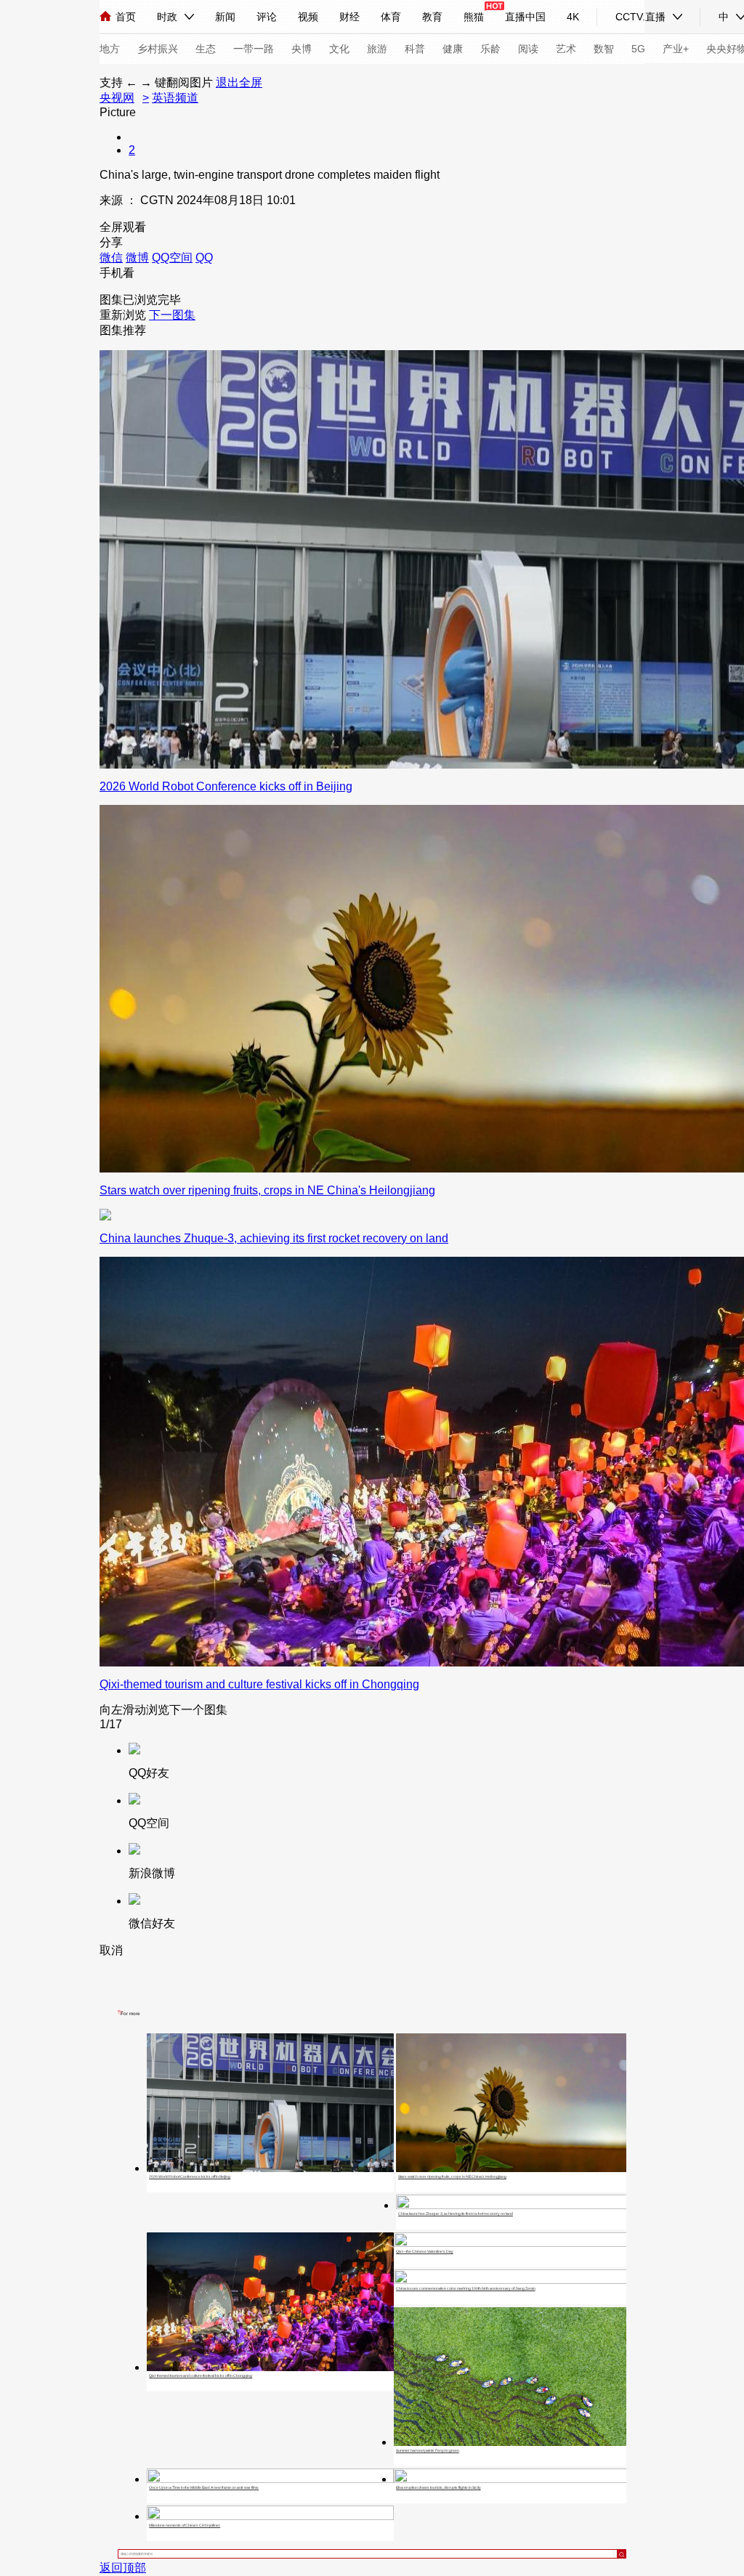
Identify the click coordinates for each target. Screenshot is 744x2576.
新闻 (225, 17)
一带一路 (254, 49)
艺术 (566, 49)
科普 (415, 49)
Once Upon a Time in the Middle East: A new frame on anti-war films (204, 2487)
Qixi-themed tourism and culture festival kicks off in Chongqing (201, 2375)
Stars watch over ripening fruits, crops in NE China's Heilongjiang (452, 2176)
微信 (111, 258)
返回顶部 (123, 2568)
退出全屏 (239, 82)
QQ (204, 258)
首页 (126, 17)
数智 (604, 49)
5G (638, 49)
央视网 (117, 98)
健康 (453, 49)
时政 (167, 17)
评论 (267, 17)
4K (573, 17)
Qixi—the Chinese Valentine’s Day (425, 2251)
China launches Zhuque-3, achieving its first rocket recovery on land (456, 2214)
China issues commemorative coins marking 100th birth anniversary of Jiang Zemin (466, 2288)
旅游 (377, 49)
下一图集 (172, 315)
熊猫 (474, 17)
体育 (391, 17)
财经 (349, 17)
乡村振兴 (158, 49)
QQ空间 (172, 258)
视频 (308, 17)
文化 (339, 49)
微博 (137, 258)
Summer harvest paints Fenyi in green (428, 2450)
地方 (110, 49)
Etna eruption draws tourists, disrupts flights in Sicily (438, 2487)
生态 (206, 49)
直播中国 (525, 17)
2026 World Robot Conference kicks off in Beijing (190, 2176)
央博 (302, 49)
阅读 (528, 49)
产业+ (676, 49)
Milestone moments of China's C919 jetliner (185, 2525)
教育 (432, 17)
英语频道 (175, 98)
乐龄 (490, 49)
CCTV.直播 (640, 17)
